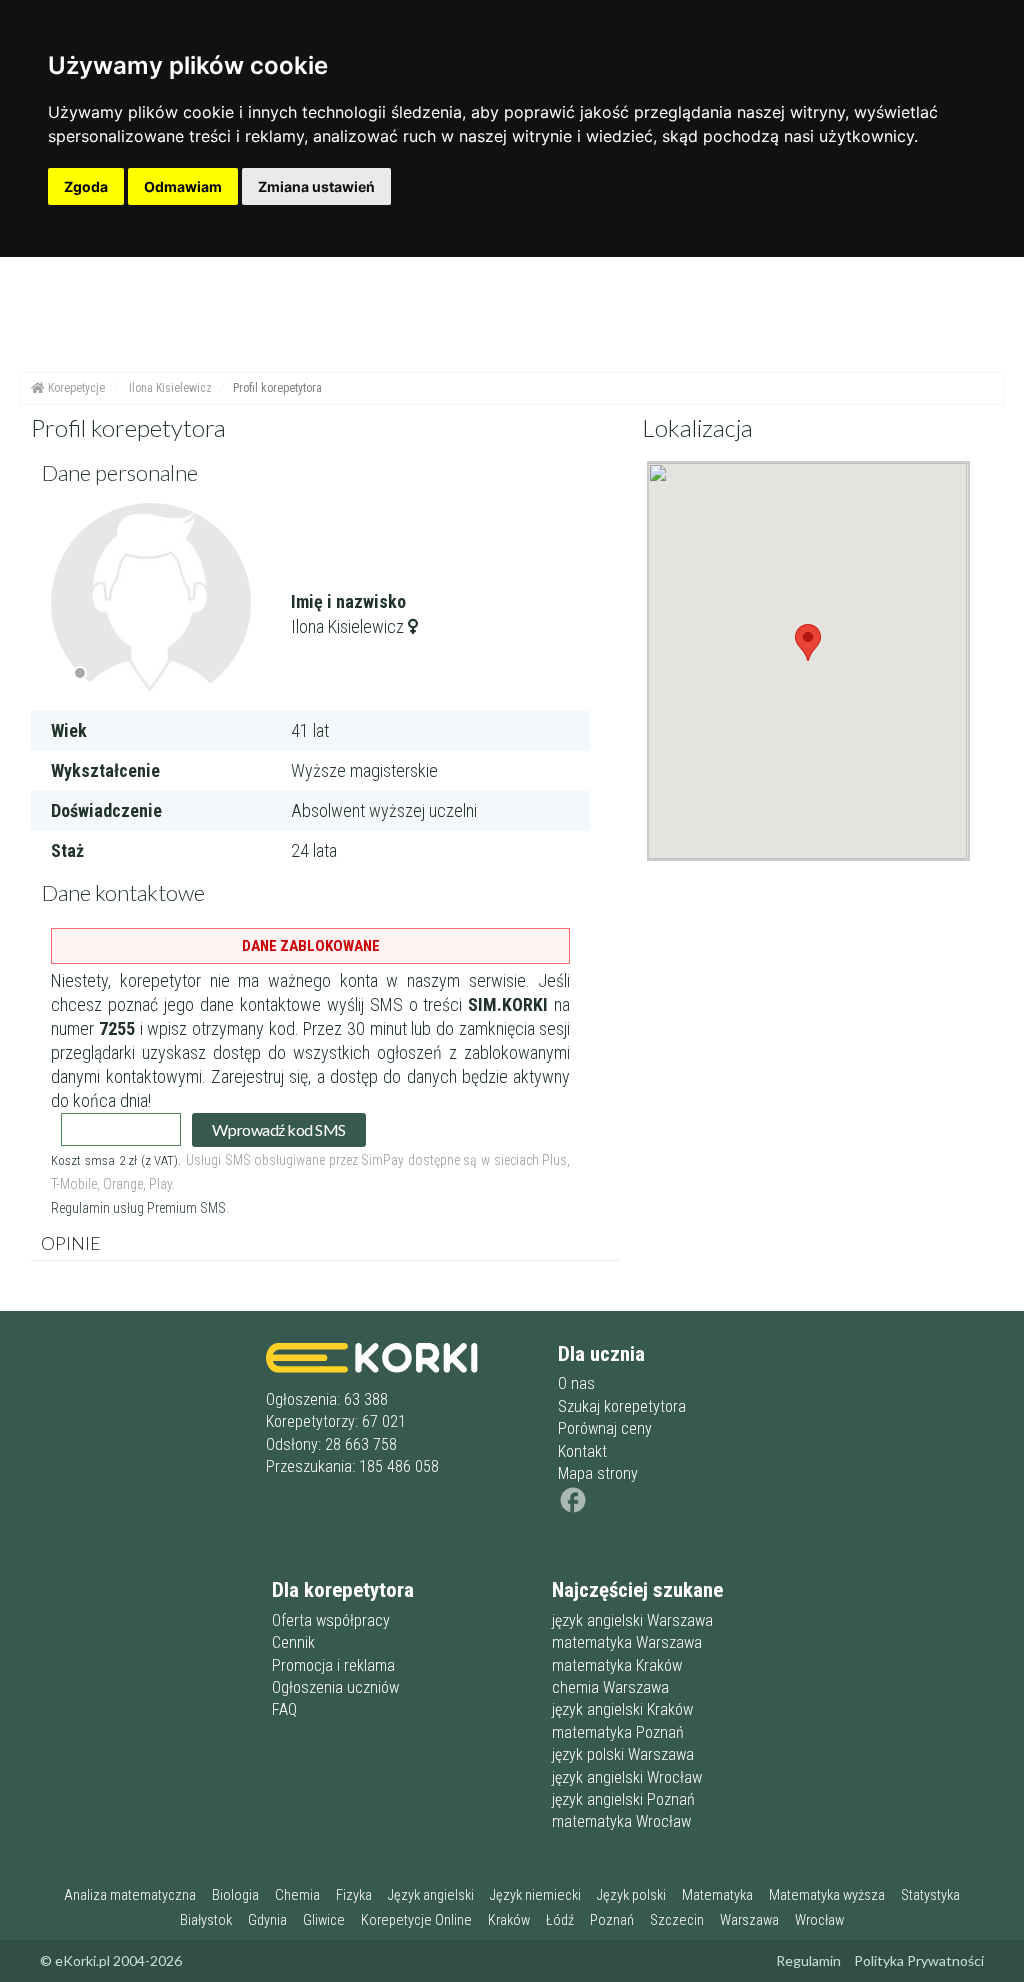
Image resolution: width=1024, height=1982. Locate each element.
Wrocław (819, 1920)
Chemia (297, 1895)
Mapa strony (598, 1473)
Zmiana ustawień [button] (316, 186)
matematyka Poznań (618, 1732)
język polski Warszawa (623, 1754)
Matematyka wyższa (827, 1895)
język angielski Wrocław (627, 1777)
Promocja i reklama (333, 1665)
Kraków (509, 1920)
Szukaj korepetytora (622, 1406)
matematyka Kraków (617, 1665)
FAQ (284, 1709)
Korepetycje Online (416, 1920)
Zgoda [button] (86, 186)
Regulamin (808, 1960)
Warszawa (749, 1920)
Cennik (293, 1642)
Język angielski (431, 1895)
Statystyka (930, 1895)
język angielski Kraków (622, 1709)
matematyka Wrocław (621, 1821)
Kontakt (582, 1451)
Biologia (235, 1895)
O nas (576, 1383)
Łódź (560, 1920)
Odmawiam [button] (183, 186)
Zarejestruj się (259, 1076)
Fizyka (354, 1895)
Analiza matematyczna (130, 1895)
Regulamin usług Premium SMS (138, 1208)
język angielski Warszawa (632, 1620)
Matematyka (717, 1895)
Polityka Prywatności (919, 1960)
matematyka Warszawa (627, 1642)
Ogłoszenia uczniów (335, 1687)
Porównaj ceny (605, 1428)
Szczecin (677, 1920)
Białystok (206, 1920)
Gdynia (267, 1920)
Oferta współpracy (331, 1620)
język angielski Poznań (623, 1799)
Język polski (631, 1895)
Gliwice (324, 1920)
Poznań (612, 1920)
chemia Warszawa (610, 1687)
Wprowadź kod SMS (278, 1129)
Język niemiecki (535, 1895)
